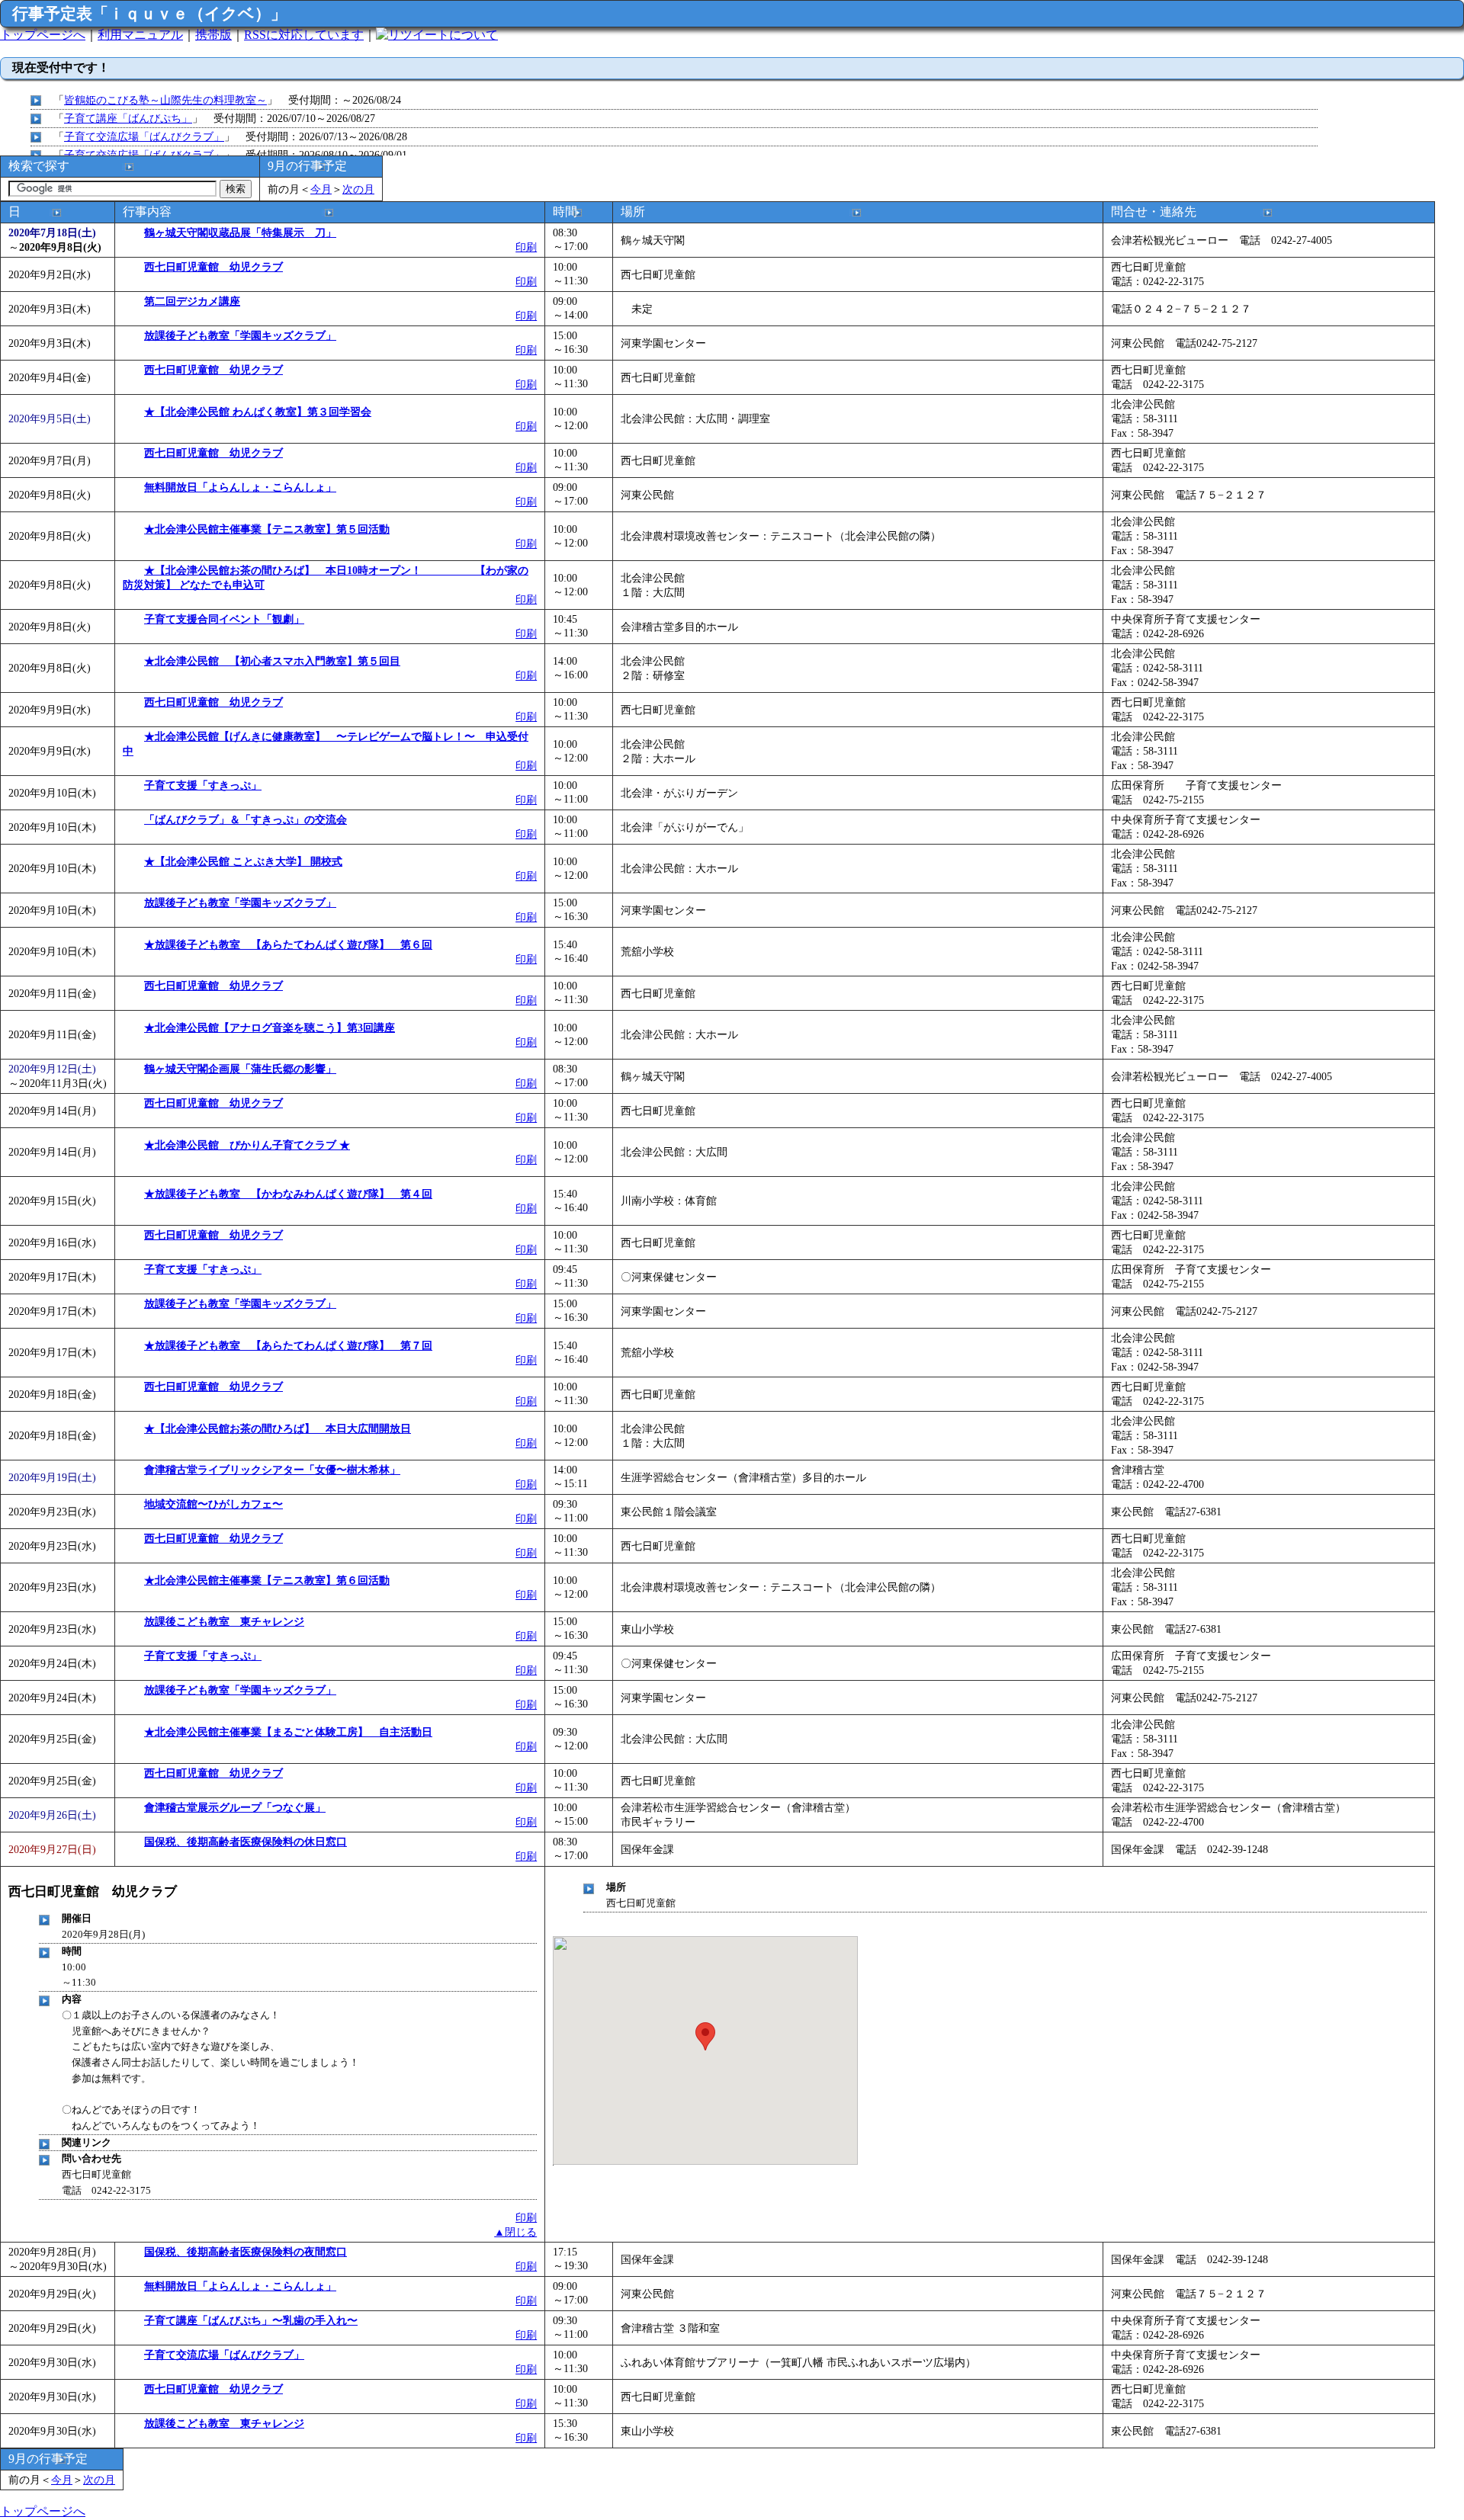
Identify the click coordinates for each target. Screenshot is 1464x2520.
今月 (321, 189)
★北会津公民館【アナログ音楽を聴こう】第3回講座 (270, 1028)
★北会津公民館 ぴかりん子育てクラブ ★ (247, 1145)
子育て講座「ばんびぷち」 (128, 118)
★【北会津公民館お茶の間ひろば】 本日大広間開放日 (278, 1428)
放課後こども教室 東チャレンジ (224, 1621)
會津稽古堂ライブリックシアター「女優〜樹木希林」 (272, 1470)
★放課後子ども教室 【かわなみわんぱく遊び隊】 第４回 (288, 1194)
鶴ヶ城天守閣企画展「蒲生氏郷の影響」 (240, 1069)
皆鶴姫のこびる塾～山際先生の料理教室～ (165, 100)
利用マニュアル (140, 35)
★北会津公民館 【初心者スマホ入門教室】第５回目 (272, 661)
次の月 (358, 189)
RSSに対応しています (304, 35)
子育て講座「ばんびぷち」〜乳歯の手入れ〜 (251, 2320)
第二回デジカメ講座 (192, 301)
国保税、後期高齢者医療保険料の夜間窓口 (246, 2252)
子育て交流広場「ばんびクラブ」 (144, 136)
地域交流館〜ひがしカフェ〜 (213, 1504)
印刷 (526, 247)
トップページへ (43, 35)
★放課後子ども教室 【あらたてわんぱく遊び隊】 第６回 (288, 944)
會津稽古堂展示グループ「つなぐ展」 (235, 1807)
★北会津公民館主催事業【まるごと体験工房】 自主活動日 (288, 1732)
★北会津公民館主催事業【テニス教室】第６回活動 (267, 1580)
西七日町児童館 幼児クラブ (213, 267)
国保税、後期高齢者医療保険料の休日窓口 (246, 1842)
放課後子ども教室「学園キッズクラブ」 (240, 335)
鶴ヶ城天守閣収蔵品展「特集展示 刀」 (240, 232)
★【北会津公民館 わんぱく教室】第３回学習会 (258, 412)
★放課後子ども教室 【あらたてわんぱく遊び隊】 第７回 (288, 1345)
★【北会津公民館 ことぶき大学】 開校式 (243, 861)
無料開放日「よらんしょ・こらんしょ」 (240, 487)
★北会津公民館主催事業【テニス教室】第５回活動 (267, 529)
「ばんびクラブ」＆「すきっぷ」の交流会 (246, 819)
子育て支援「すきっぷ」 (203, 785)
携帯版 (213, 35)
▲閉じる (515, 2232)
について (474, 35)
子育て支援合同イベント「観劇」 (224, 619)
